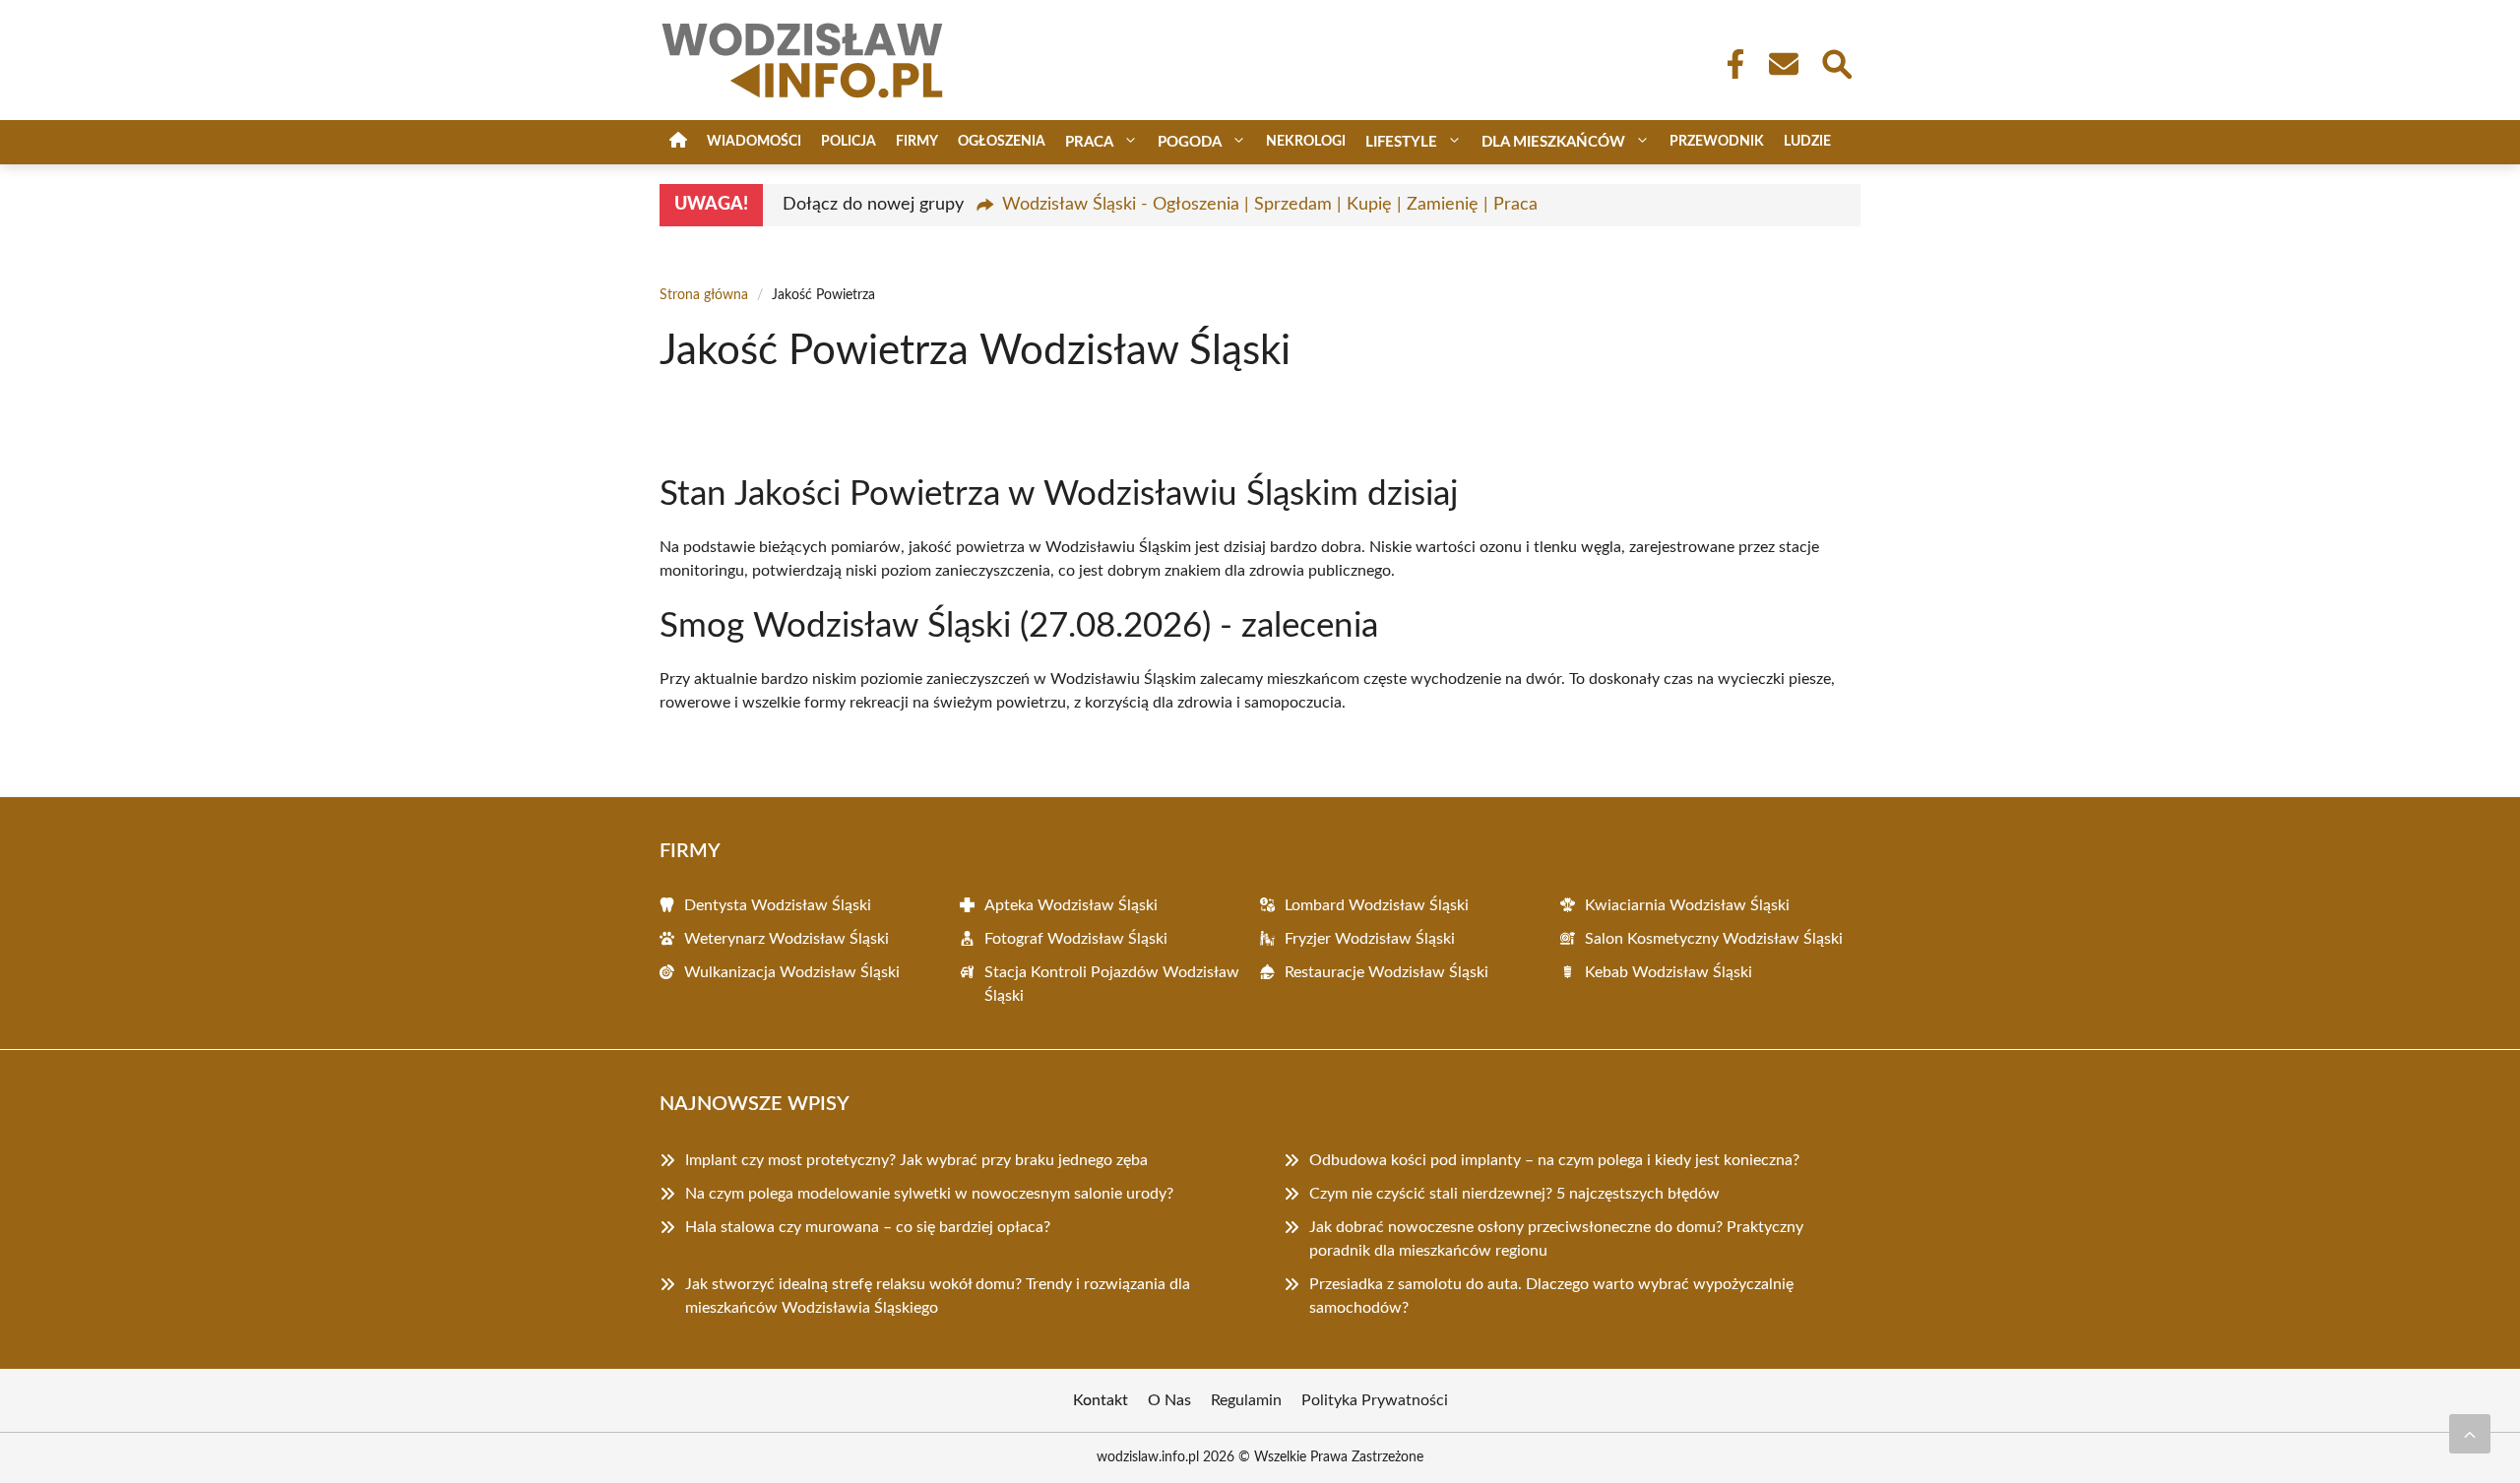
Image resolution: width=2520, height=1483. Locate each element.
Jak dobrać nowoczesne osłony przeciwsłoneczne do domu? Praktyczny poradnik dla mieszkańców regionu (1556, 1239)
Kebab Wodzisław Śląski (1669, 972)
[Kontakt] (1783, 64)
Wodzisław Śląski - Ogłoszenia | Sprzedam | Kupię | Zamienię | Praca (1270, 205)
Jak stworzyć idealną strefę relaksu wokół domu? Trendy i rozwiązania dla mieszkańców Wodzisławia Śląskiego (938, 1296)
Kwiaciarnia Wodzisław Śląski (1687, 905)
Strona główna (704, 295)
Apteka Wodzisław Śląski (1071, 905)
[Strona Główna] (678, 142)
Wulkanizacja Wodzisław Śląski (792, 972)
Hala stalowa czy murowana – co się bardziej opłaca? (868, 1227)
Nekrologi (1306, 142)
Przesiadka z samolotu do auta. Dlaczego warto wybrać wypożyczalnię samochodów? (1551, 1296)
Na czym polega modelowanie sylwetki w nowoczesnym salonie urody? (929, 1194)
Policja (849, 142)
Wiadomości (754, 142)
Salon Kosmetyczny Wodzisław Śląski (1714, 939)
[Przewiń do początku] (2470, 1434)
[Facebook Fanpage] (1730, 64)
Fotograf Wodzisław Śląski (1076, 939)
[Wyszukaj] (1836, 62)
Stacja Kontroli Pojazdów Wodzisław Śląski (1112, 984)
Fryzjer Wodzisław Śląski (1370, 939)
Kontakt (1101, 1400)
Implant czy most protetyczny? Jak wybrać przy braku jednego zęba (916, 1160)
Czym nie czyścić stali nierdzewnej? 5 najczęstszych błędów (1514, 1194)
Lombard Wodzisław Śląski (1377, 905)
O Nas (1169, 1400)
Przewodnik (1717, 142)
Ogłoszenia (1002, 142)
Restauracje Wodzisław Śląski (1386, 972)
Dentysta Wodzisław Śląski (778, 905)
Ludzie (1807, 142)
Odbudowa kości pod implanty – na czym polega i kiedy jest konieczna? (1554, 1160)
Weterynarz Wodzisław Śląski (787, 939)
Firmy (917, 142)
